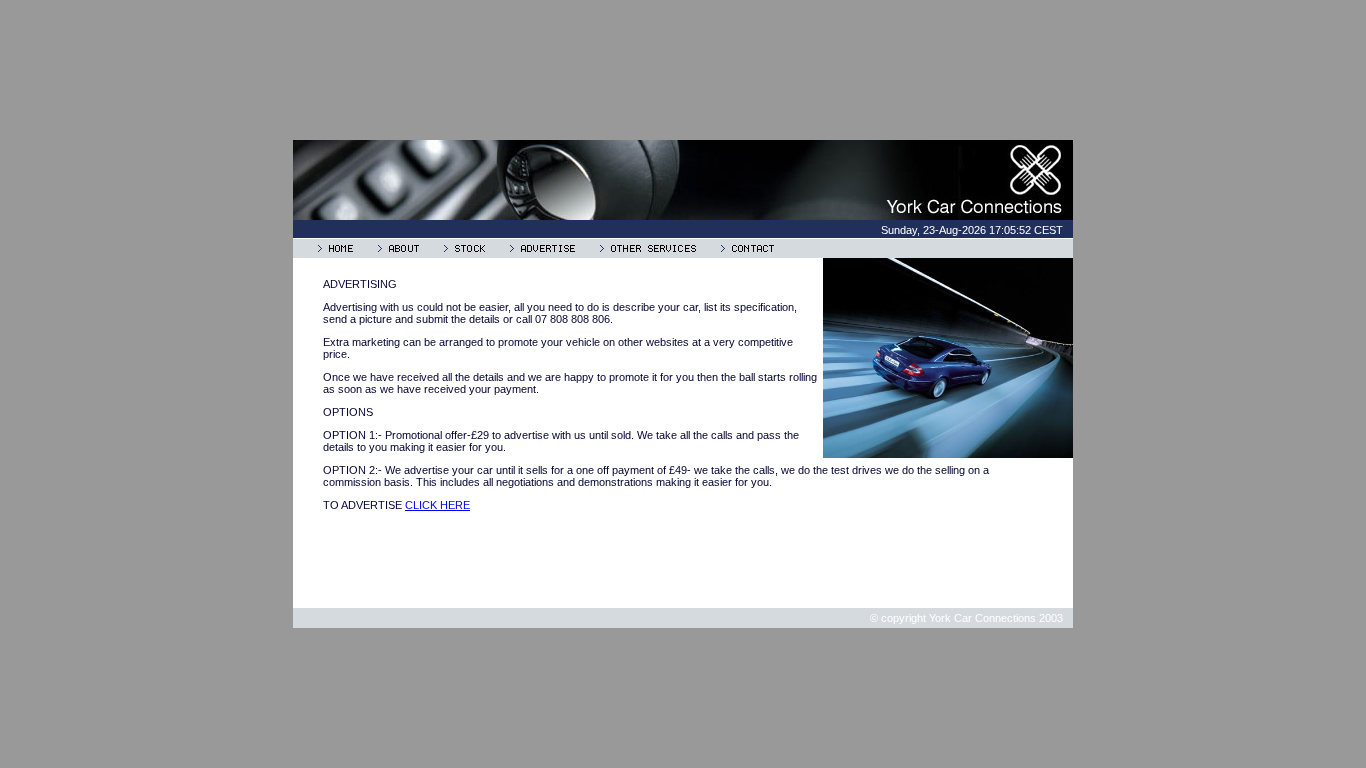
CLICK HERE (437, 505)
